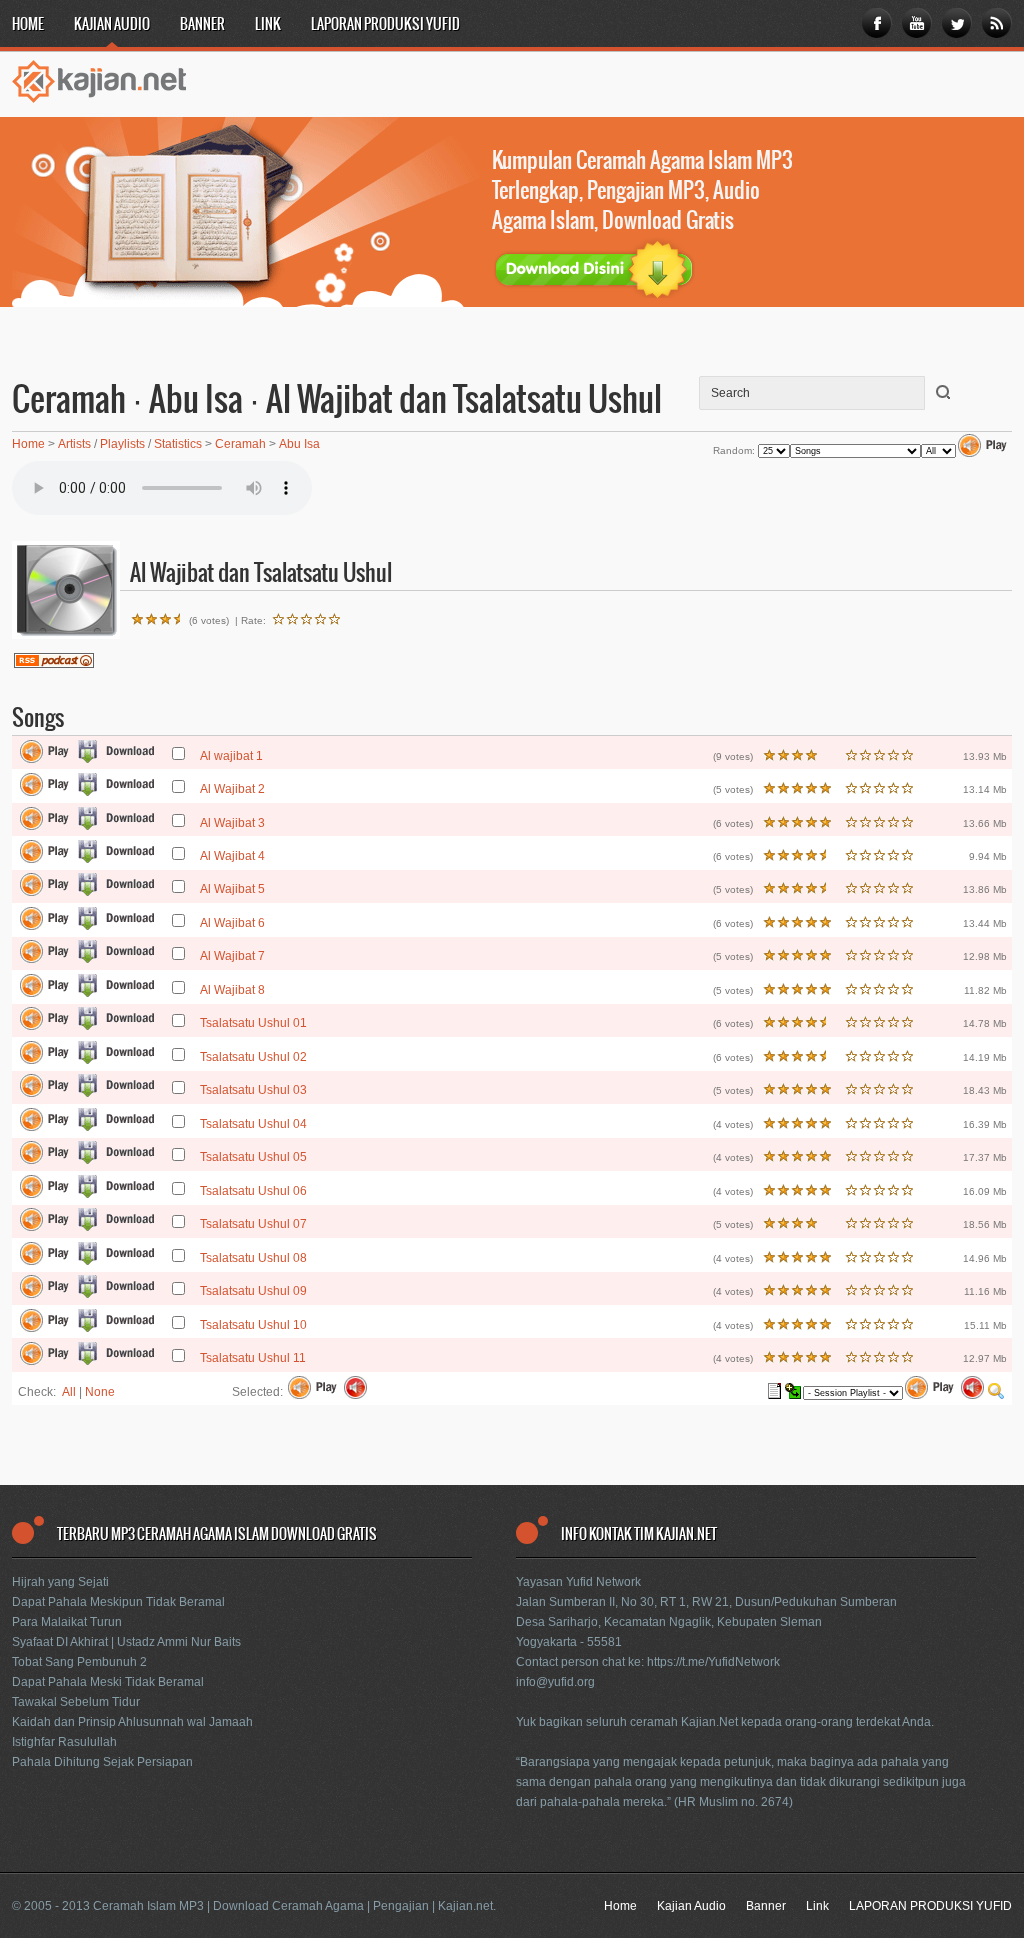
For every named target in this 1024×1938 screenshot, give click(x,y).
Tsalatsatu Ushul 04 (253, 1124)
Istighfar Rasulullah (64, 1742)
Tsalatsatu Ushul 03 (253, 1090)
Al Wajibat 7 (232, 956)
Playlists (122, 444)
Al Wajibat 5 (232, 889)
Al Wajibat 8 (232, 990)
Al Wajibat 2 (232, 789)
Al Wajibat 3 (232, 823)
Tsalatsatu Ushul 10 (253, 1325)
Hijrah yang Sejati (60, 1582)
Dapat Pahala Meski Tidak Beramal (108, 1682)
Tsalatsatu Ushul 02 (253, 1057)
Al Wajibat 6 (232, 923)
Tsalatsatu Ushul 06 (253, 1191)
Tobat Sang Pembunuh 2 (79, 1662)
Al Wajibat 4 (232, 856)
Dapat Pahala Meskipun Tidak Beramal (118, 1602)
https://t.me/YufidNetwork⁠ (713, 1662)
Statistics (178, 444)
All (69, 1392)
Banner (202, 25)
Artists (74, 444)
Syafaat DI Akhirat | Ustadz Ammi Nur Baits (126, 1642)
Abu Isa (299, 444)
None (100, 1392)
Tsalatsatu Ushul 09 (253, 1291)
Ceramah (240, 444)
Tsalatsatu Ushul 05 (253, 1157)
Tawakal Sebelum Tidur (76, 1702)
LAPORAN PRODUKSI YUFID (385, 25)
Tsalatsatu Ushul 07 (253, 1224)
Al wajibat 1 (231, 756)
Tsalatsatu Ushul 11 (253, 1358)
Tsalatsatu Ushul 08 (253, 1258)
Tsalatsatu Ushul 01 (253, 1023)
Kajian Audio (112, 25)
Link (268, 25)
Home (28, 25)
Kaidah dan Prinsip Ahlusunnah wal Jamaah (132, 1722)
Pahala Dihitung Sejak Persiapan (102, 1762)
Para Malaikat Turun (67, 1622)
